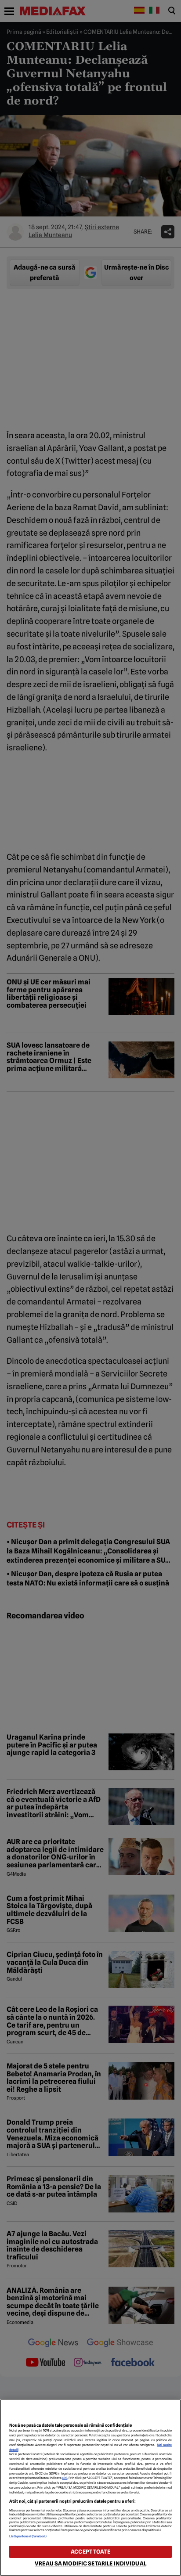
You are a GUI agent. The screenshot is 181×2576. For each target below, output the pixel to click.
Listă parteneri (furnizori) (28, 2536)
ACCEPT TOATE (90, 2552)
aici (65, 2478)
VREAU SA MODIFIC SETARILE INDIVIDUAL (90, 2563)
